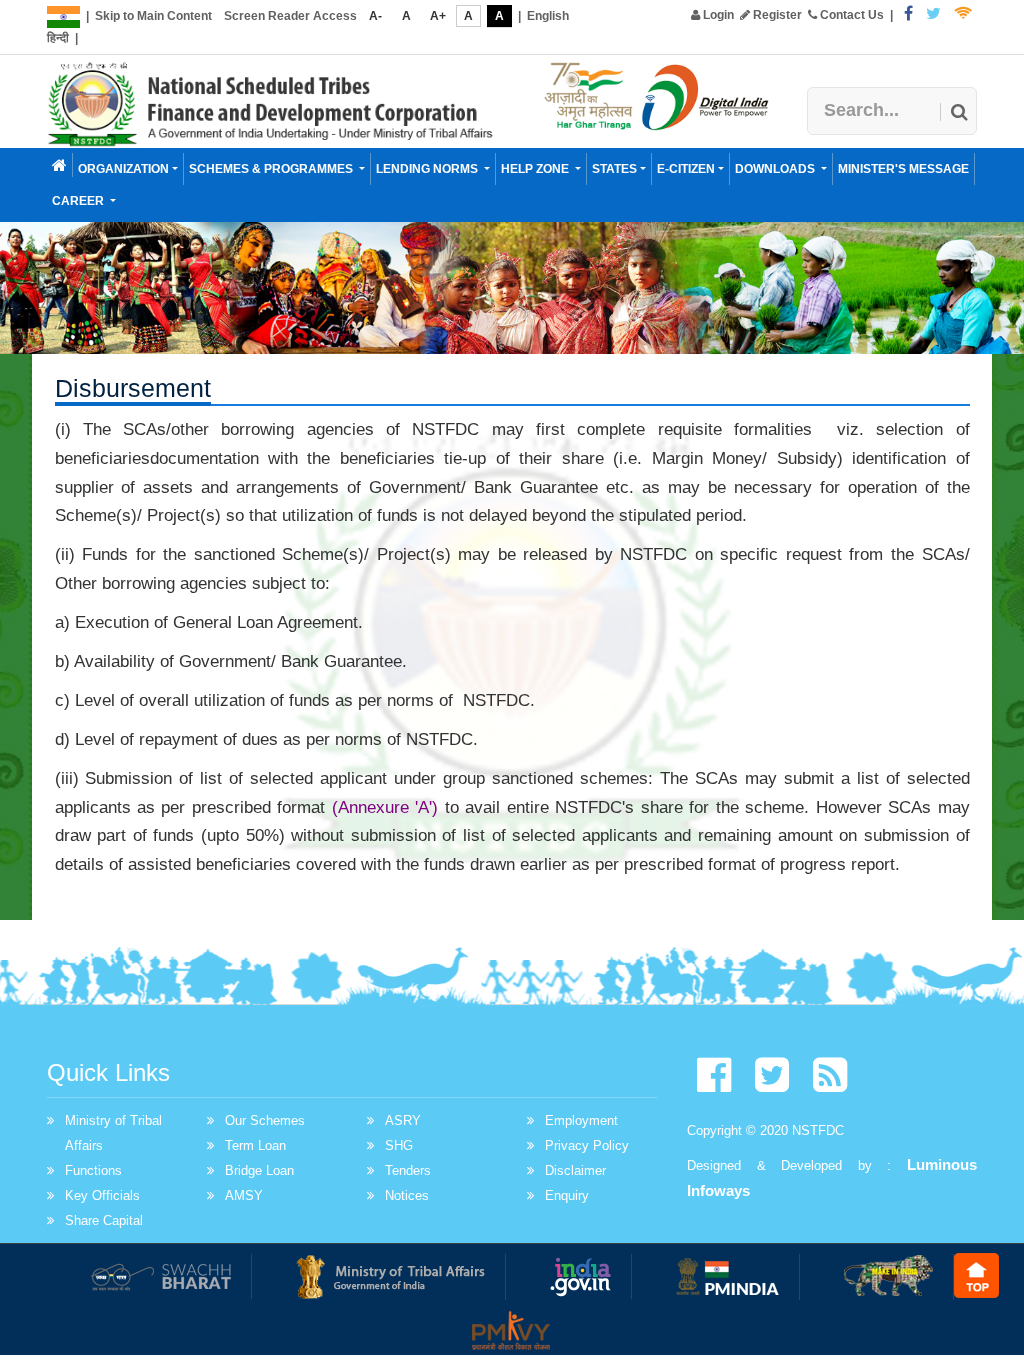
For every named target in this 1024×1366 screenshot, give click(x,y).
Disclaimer (575, 1170)
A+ (438, 16)
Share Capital (104, 1220)
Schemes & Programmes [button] (272, 169)
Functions (93, 1170)
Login (717, 15)
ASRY (403, 1120)
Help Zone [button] (536, 169)
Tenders (408, 1170)
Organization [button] (123, 169)
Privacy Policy (587, 1145)
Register (776, 15)
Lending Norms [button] (428, 169)
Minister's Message (903, 169)
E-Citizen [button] (686, 169)
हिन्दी (58, 38)
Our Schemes (265, 1120)
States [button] (614, 169)
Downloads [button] (776, 169)
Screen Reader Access (290, 16)
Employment (581, 1120)
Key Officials (102, 1195)
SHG (399, 1145)
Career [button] (79, 201)
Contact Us (850, 15)
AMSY (244, 1195)
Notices (407, 1195)
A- (375, 16)
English (548, 16)
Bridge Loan (259, 1170)
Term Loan (255, 1145)
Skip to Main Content (153, 16)
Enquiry (567, 1195)
